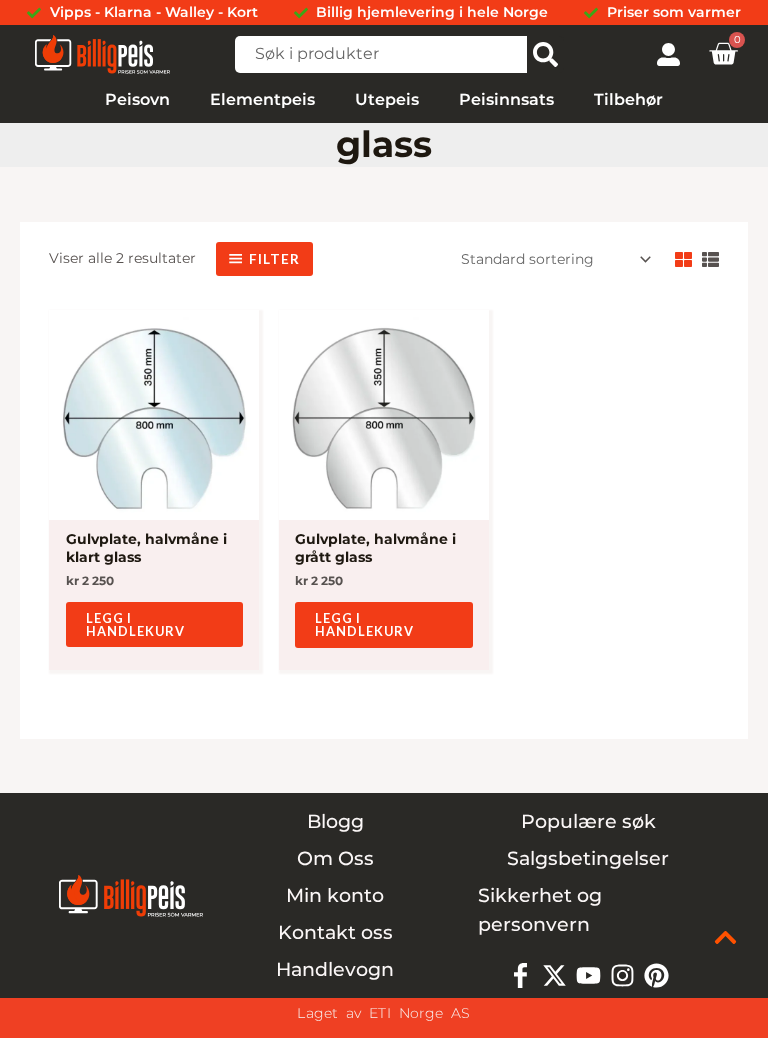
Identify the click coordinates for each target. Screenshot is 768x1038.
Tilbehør (628, 99)
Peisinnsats (506, 99)
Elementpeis (262, 99)
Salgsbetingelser (588, 858)
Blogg (335, 821)
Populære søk (588, 821)
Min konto (335, 895)
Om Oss (335, 858)
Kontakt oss (335, 932)
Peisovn (137, 99)
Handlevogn (335, 969)
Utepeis (387, 99)
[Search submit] (545, 54)
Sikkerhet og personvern (540, 910)
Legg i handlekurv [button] (135, 624)
